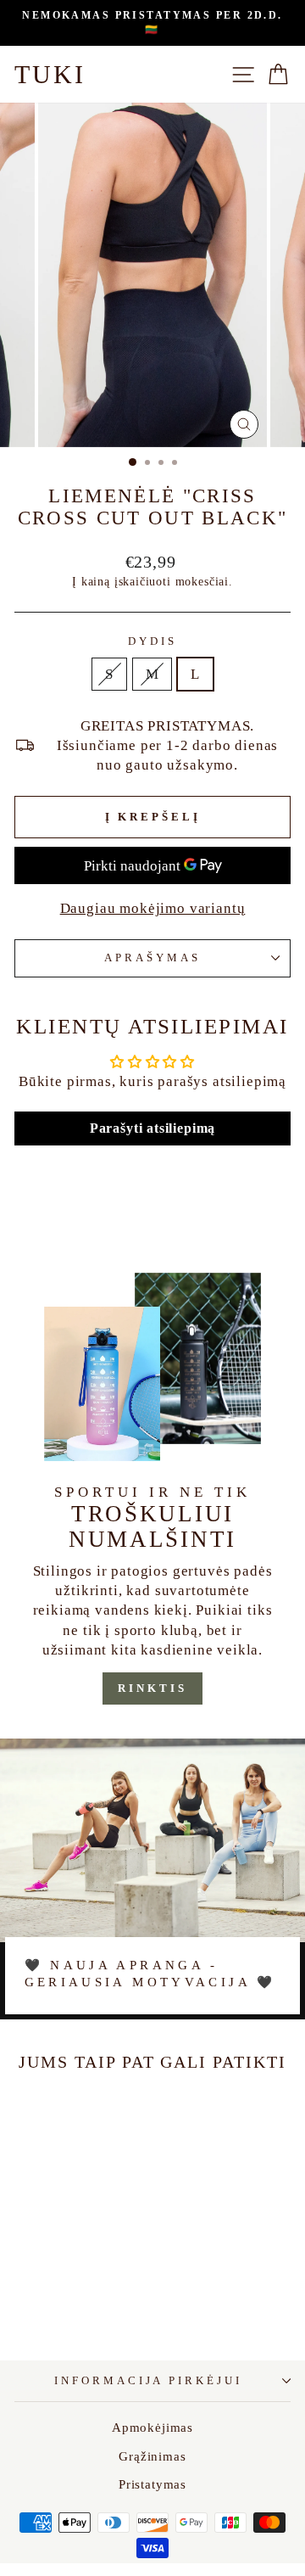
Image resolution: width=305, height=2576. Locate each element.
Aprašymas (152, 958)
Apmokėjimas (152, 2427)
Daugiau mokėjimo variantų (153, 908)
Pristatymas (152, 2484)
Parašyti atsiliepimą (153, 1128)
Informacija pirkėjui (149, 2380)
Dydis (152, 641)
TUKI (50, 74)
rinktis (152, 1688)
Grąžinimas (152, 2456)
